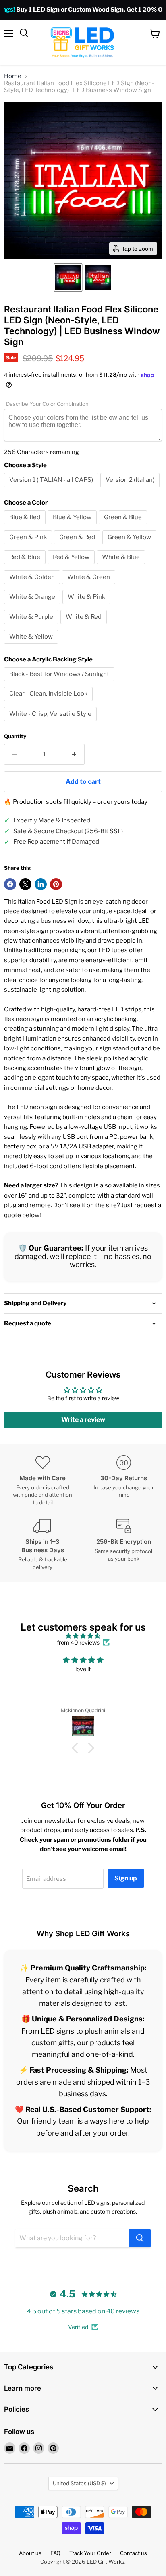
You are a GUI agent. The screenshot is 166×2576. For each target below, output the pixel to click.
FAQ (55, 2553)
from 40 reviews (78, 1643)
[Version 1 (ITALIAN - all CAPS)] (52, 489)
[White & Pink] (87, 606)
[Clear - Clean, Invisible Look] (49, 703)
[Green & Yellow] (130, 546)
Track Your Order (90, 2553)
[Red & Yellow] (72, 566)
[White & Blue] (122, 566)
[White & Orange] (33, 606)
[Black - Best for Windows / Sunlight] (60, 683)
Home (13, 76)
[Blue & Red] (26, 526)
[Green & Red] (78, 546)
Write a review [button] (83, 1420)
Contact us (134, 2553)
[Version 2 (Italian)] (131, 489)
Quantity (15, 736)
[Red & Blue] (26, 566)
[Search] (140, 2238)
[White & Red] (85, 626)
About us (30, 2553)
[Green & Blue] (124, 526)
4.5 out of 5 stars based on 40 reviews (83, 2311)
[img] (83, 1636)
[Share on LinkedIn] (41, 884)
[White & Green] (90, 586)
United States (79, 2483)
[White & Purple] (32, 626)
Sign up (126, 1878)
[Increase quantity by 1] (74, 754)
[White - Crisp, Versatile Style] (51, 723)
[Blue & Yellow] (73, 526)
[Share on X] (25, 884)
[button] (68, 277)
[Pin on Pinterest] (56, 884)
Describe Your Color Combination (47, 404)
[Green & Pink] (29, 546)
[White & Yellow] (32, 646)
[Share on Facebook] (10, 884)
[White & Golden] (33, 586)
